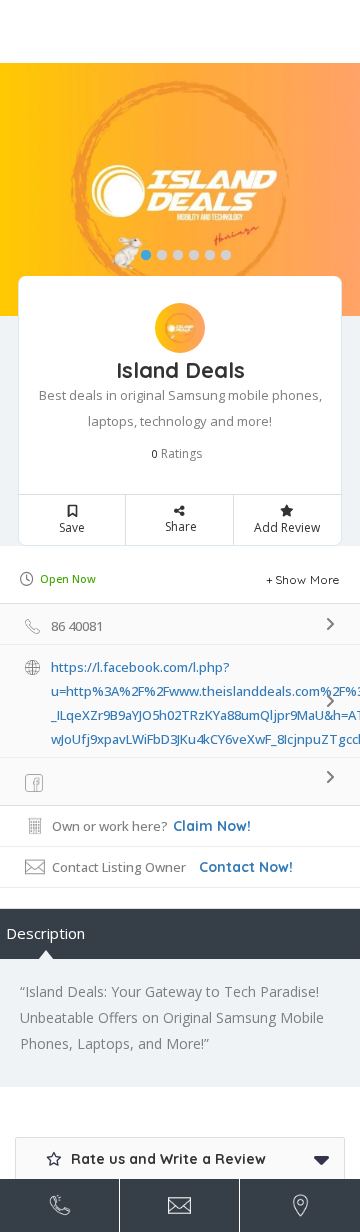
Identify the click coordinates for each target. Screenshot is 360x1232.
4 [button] (189, 251)
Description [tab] (45, 933)
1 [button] (141, 251)
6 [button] (221, 251)
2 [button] (157, 251)
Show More (307, 579)
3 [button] (173, 251)
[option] (180, 189)
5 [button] (205, 251)
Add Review (287, 527)
